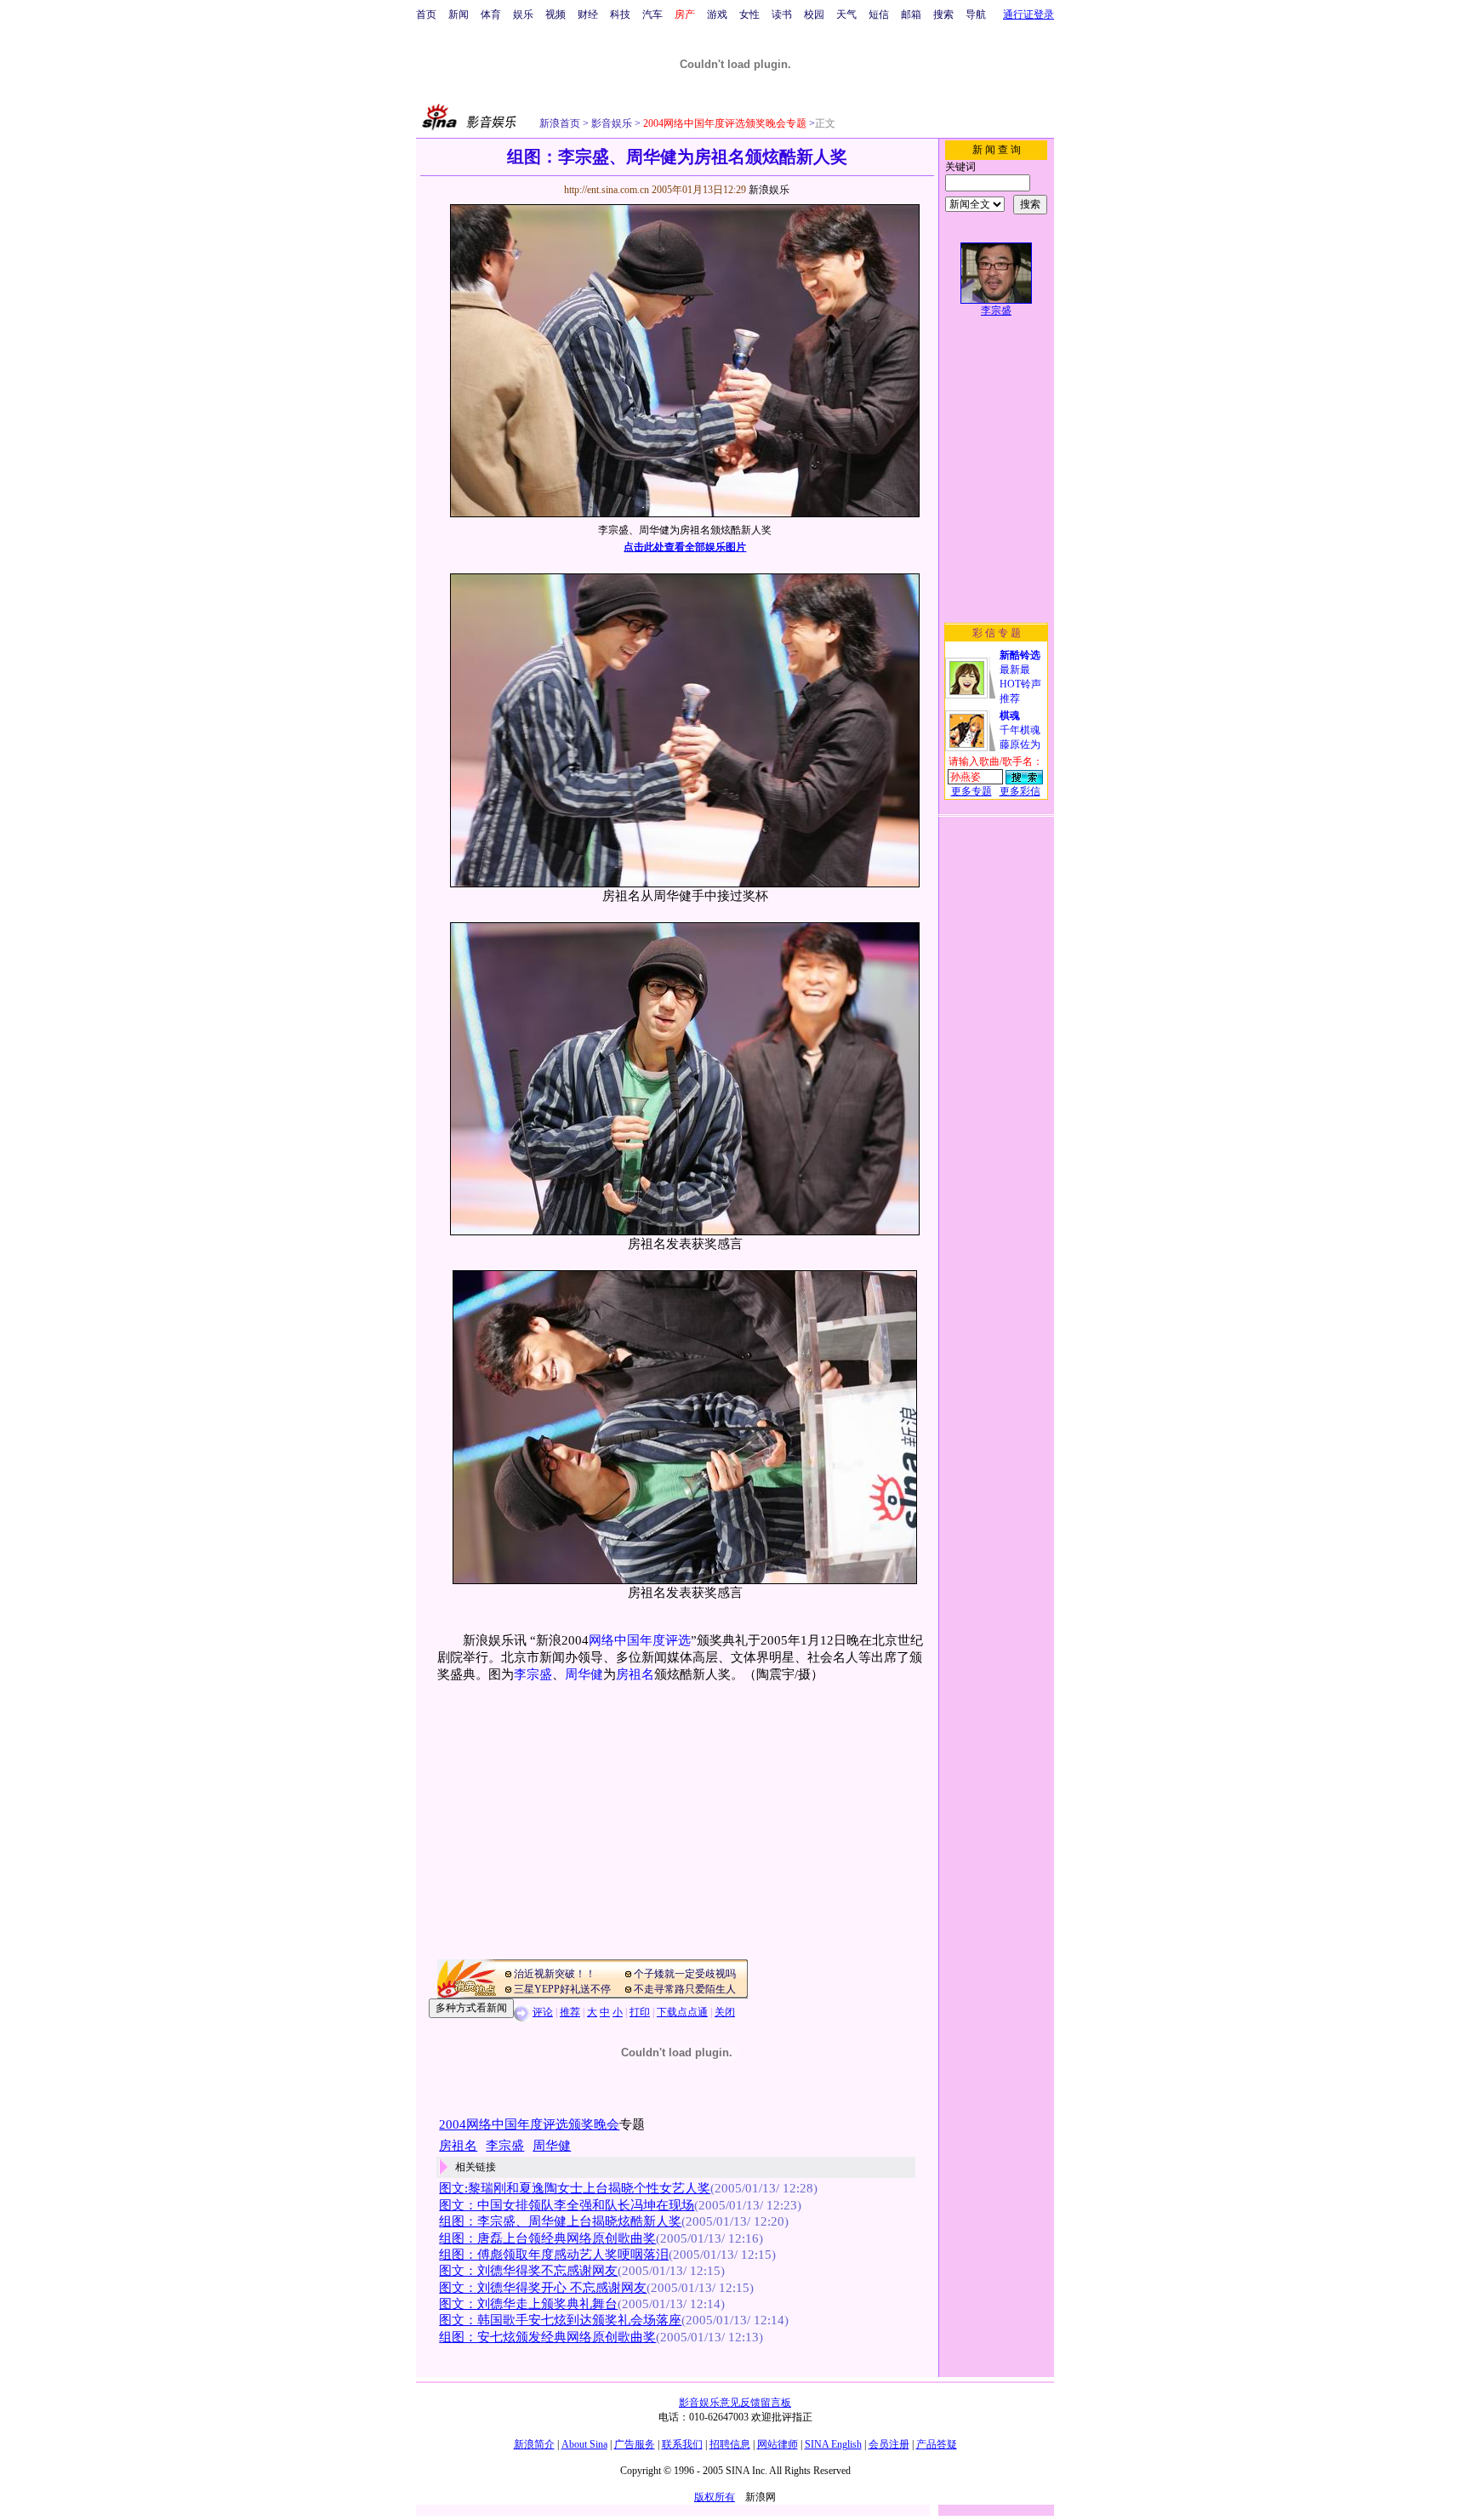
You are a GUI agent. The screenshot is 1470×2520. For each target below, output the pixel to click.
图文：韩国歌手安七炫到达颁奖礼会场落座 (560, 2320)
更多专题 (971, 791)
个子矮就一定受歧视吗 (685, 1974)
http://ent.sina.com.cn (608, 190)
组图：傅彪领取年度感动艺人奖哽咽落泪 (554, 2255)
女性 (749, 14)
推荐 (570, 2012)
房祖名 (635, 1674)
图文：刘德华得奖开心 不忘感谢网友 (543, 2288)
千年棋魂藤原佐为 (1020, 730)
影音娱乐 (612, 123)
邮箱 (911, 14)
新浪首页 (560, 123)
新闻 (459, 14)
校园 (814, 14)
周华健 (584, 1674)
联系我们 (682, 2444)
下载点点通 (682, 2012)
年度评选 (665, 1640)
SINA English (833, 2444)
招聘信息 (730, 2444)
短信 (879, 14)
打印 (640, 2012)
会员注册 (889, 2444)
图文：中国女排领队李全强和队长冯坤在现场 (567, 2205)
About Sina (584, 2444)
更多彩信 (1020, 791)
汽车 (652, 14)
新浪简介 (534, 2444)
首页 (426, 14)
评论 (543, 2012)
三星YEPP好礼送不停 (562, 1989)
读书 (782, 14)
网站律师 (778, 2444)
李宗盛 (533, 1674)
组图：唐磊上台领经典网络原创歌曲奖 (547, 2238)
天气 (846, 14)
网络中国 (614, 1640)
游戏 (717, 14)
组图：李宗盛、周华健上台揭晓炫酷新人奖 (560, 2221)
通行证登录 (1028, 14)
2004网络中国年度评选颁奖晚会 (529, 2124)
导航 (976, 14)
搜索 (943, 14)
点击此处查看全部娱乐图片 (685, 547)
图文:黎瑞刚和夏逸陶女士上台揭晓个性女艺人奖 (575, 2188)
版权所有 (715, 2497)
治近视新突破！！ (555, 1974)
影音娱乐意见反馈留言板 (735, 2403)
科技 (620, 14)
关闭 (725, 2012)
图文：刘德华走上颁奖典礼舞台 (528, 2304)
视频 (556, 14)
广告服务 (635, 2444)
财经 (588, 14)
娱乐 (523, 14)
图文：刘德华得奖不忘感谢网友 (528, 2271)
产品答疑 (937, 2444)
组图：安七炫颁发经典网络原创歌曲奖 (547, 2337)
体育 (491, 14)
